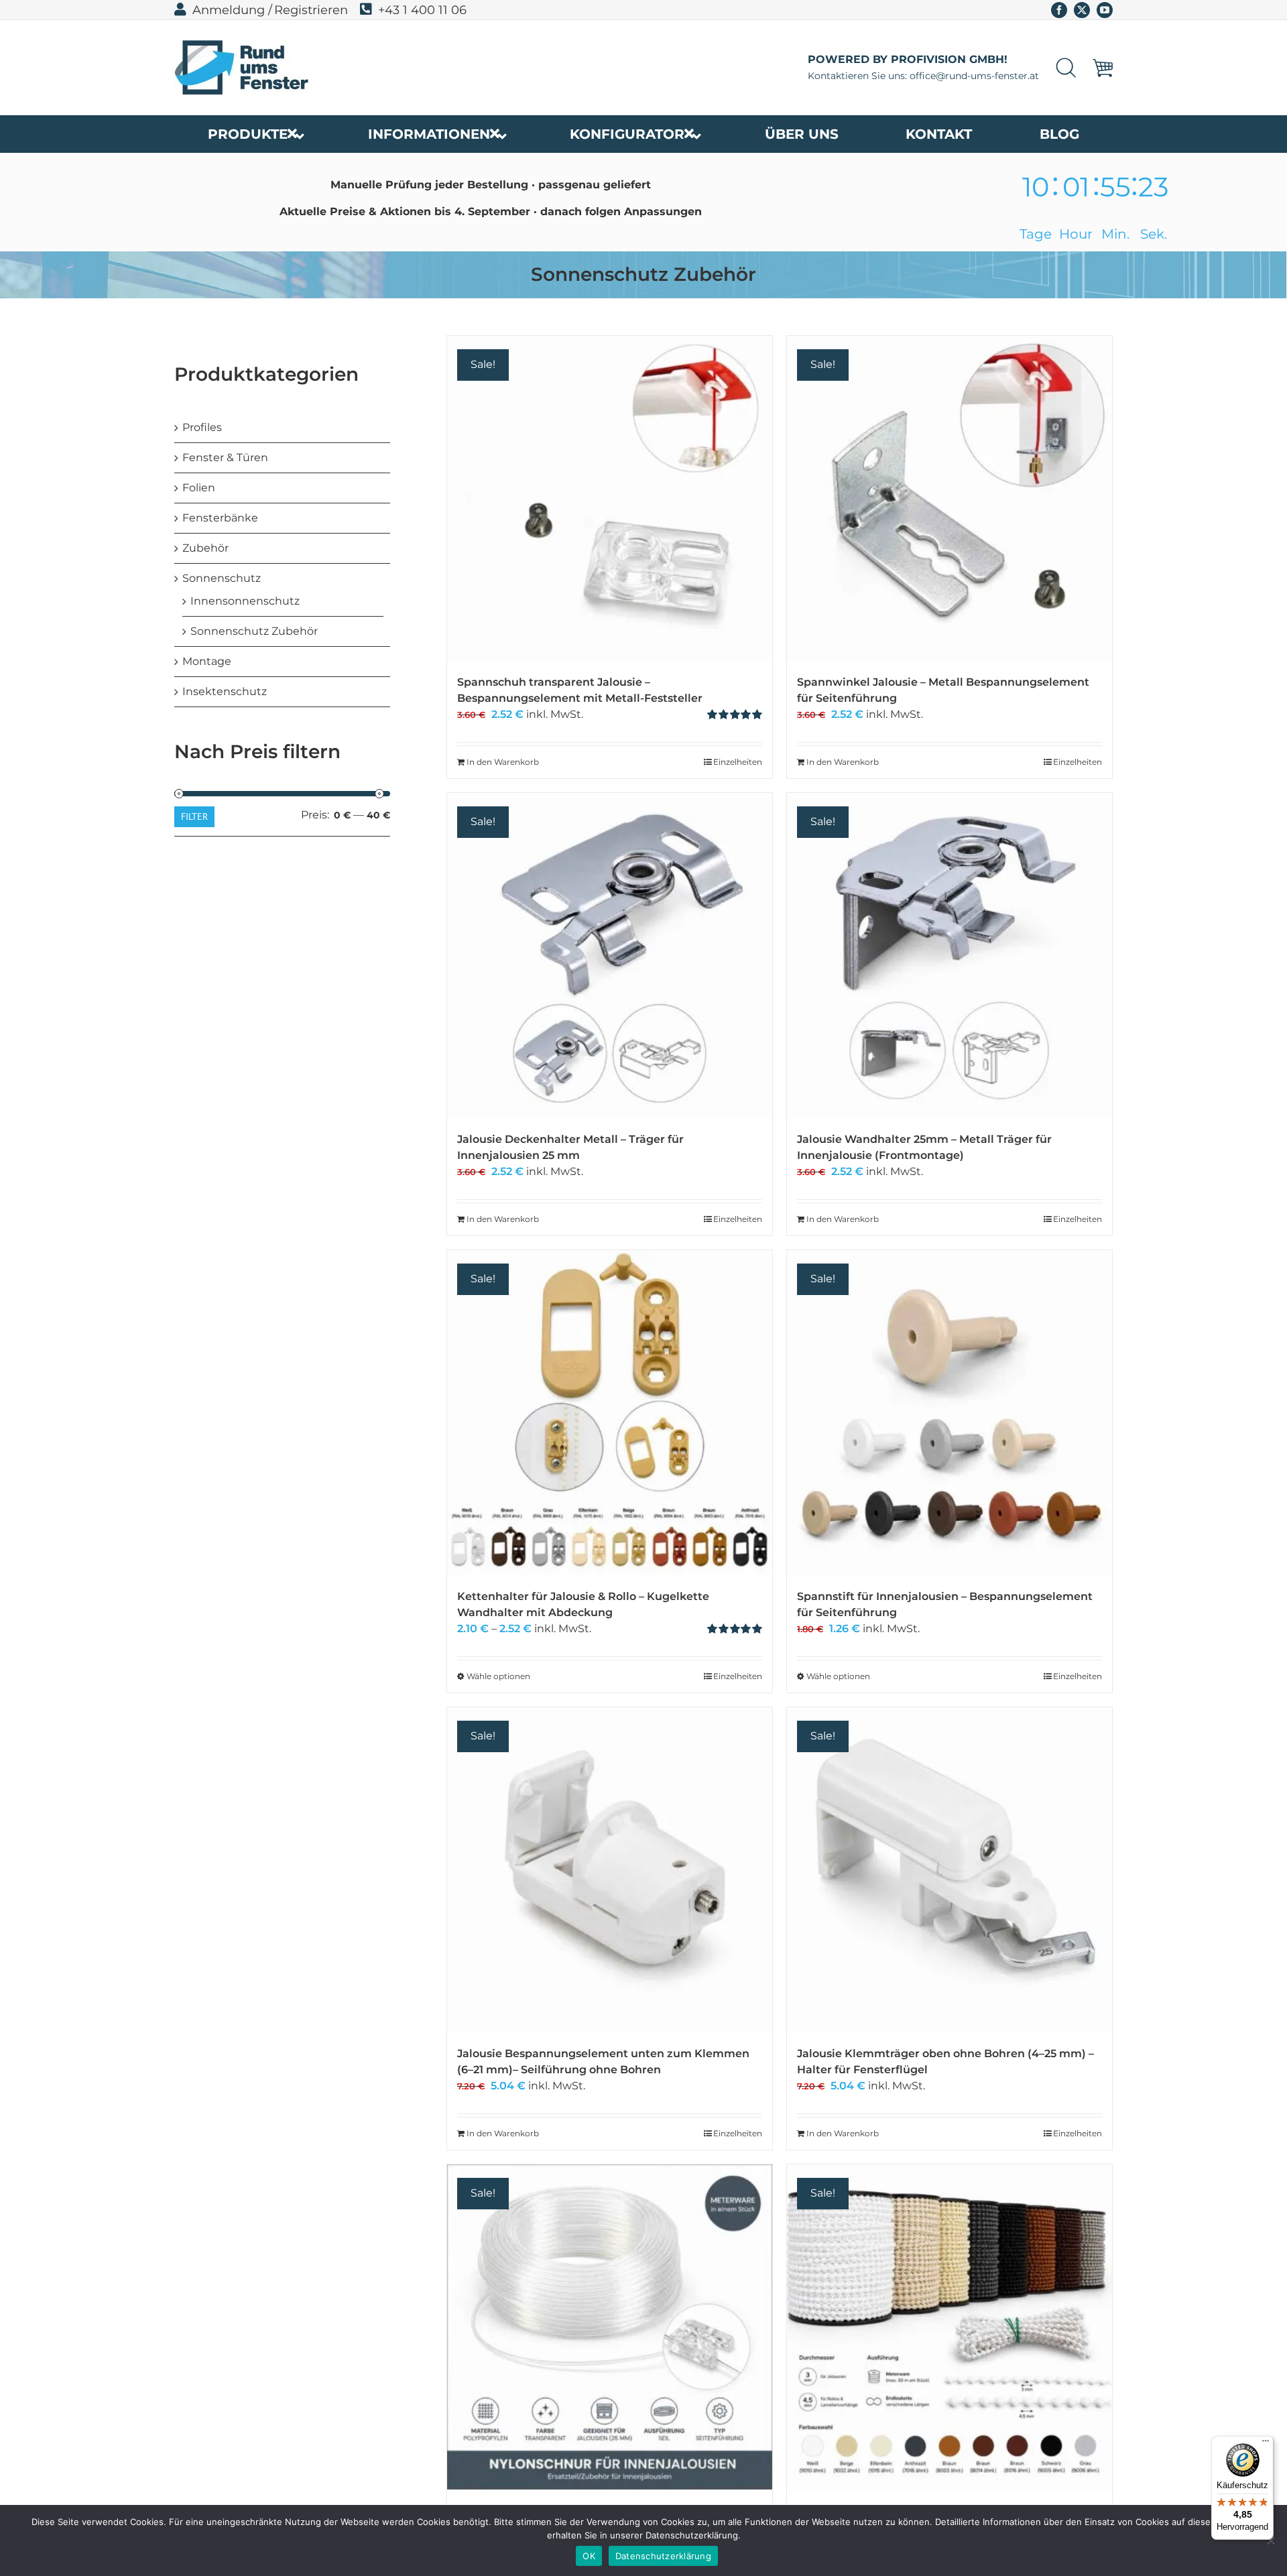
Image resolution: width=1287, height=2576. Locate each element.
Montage (207, 661)
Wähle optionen (498, 1676)
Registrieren (311, 10)
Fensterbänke (220, 518)
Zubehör (205, 548)
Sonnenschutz (222, 578)
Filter (194, 816)
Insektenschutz (225, 691)
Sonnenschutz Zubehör (254, 631)
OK (589, 2556)
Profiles (202, 427)
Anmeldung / (232, 10)
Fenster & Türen (225, 457)
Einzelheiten (738, 762)
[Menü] (1266, 2444)
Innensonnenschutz (245, 601)
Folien (199, 488)
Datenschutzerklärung (663, 2556)
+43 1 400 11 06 (422, 10)
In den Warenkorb (503, 762)
